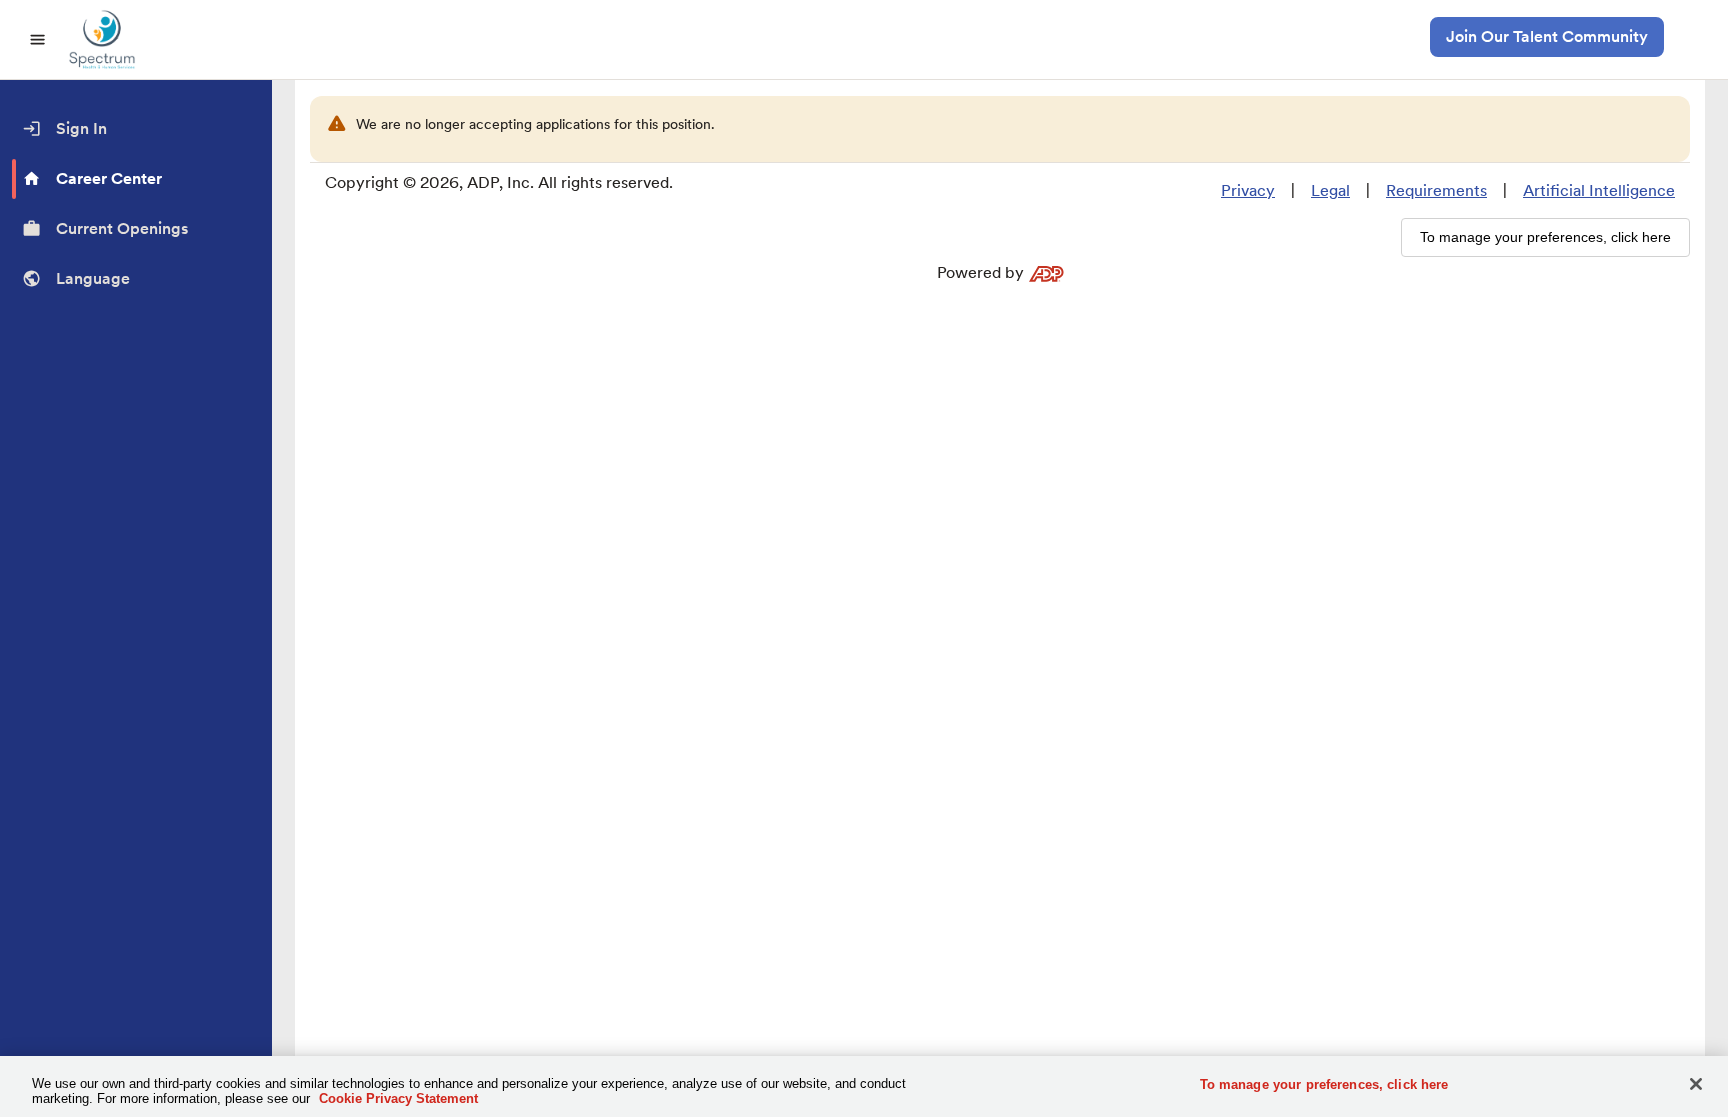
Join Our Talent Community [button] (1547, 36)
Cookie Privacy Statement (398, 1098)
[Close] (1696, 1084)
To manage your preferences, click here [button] (1545, 237)
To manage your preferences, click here (1324, 1084)
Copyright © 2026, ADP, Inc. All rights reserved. (499, 182)
